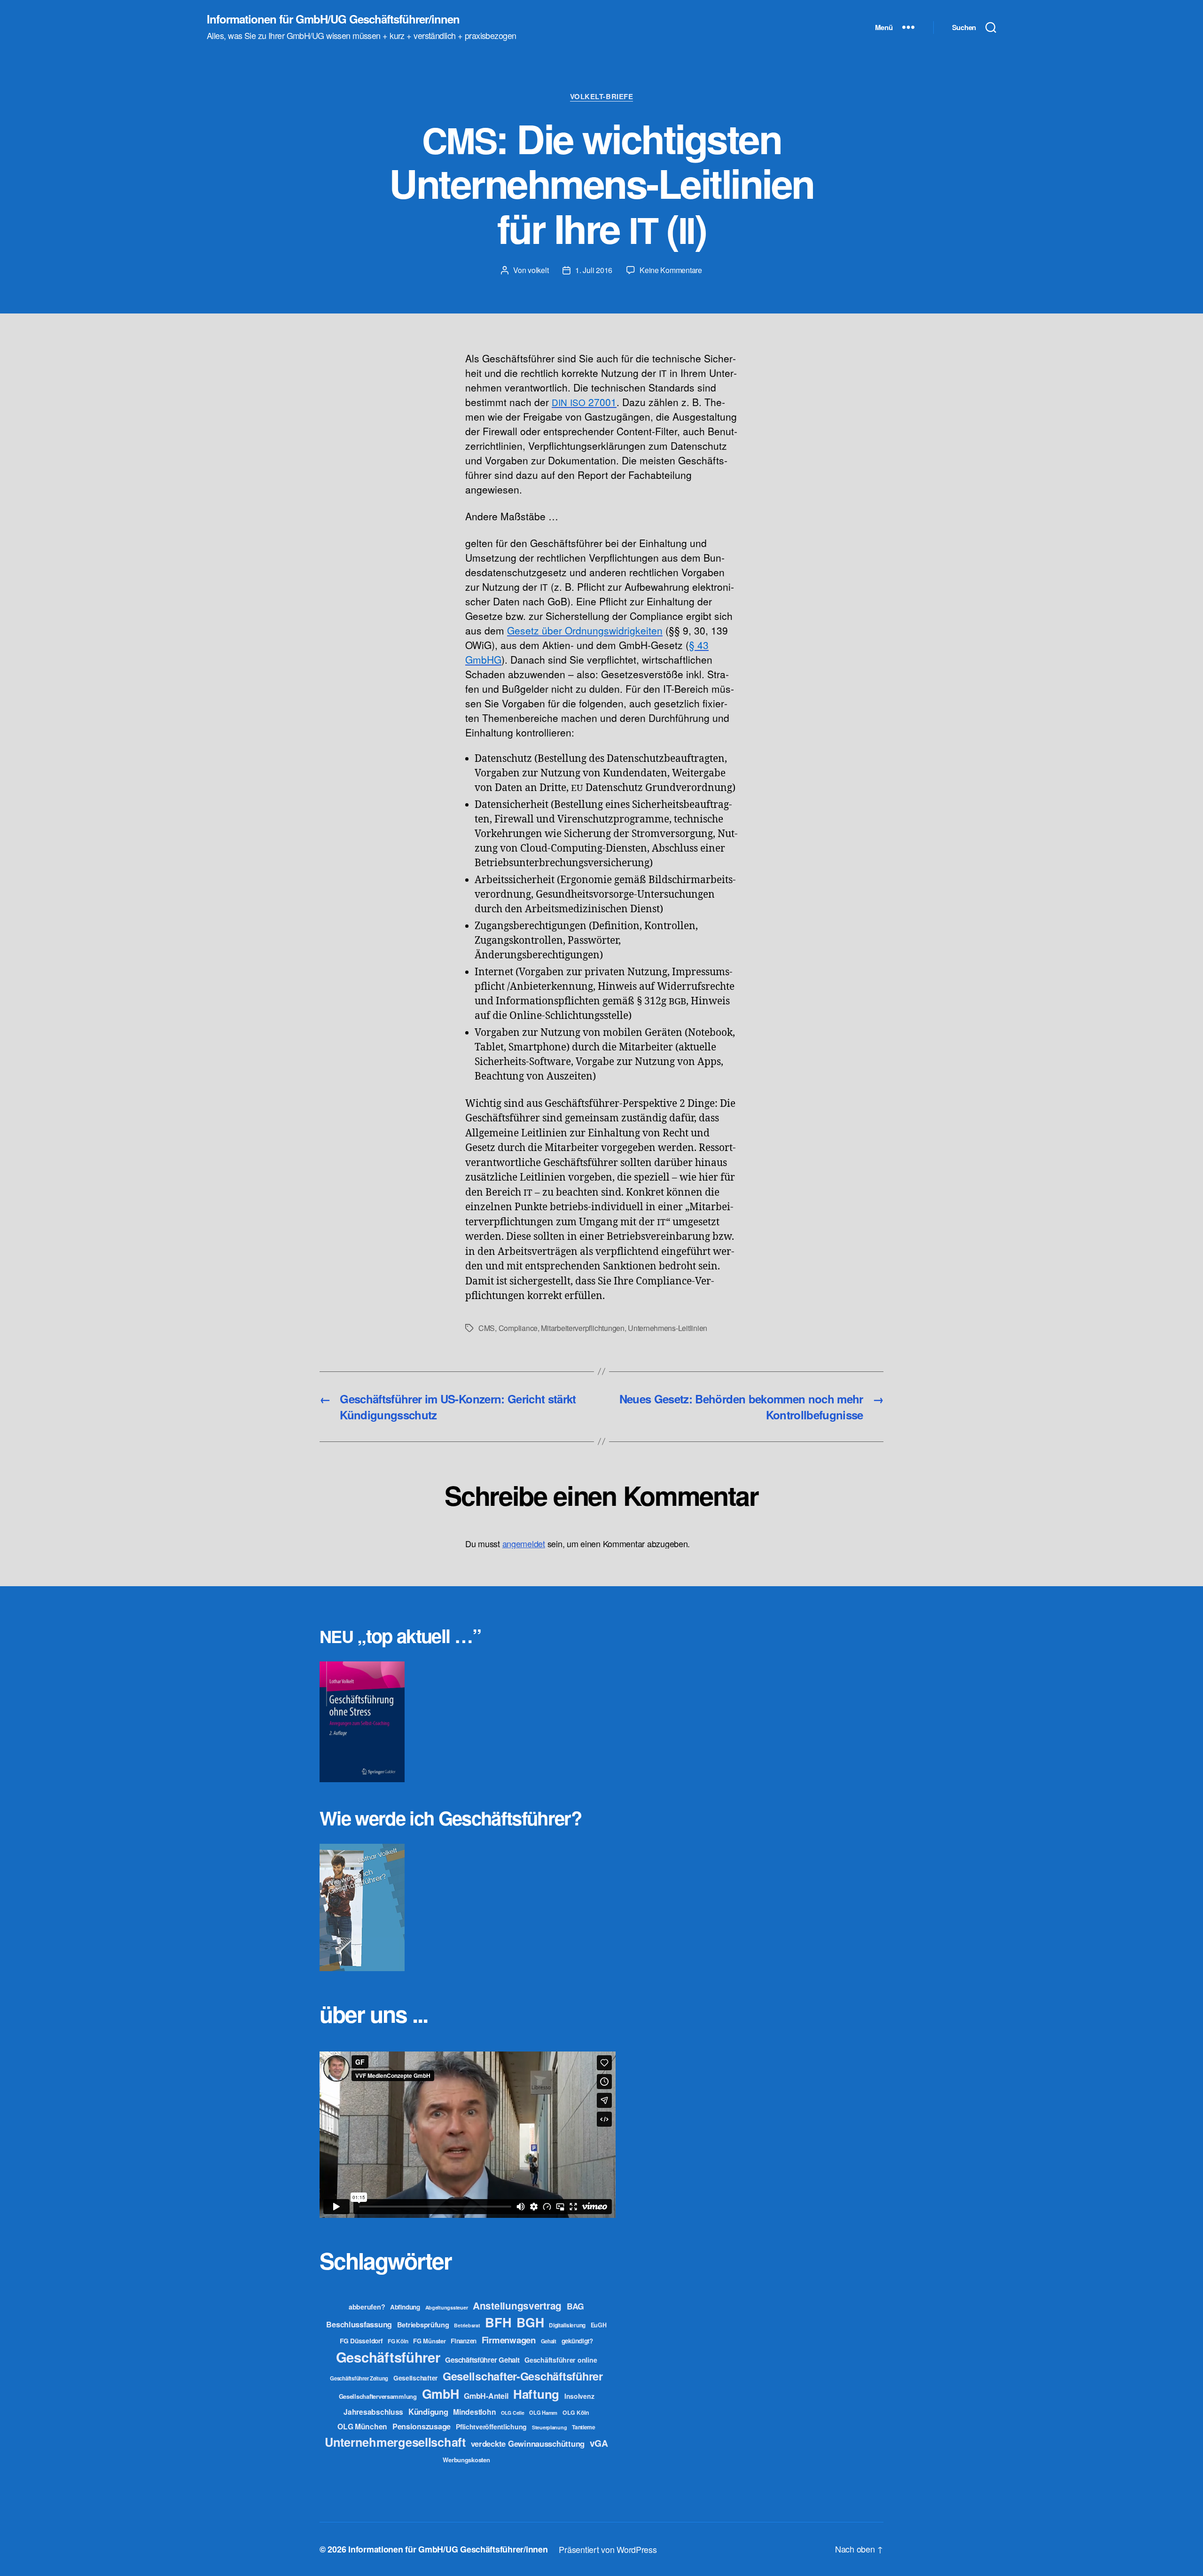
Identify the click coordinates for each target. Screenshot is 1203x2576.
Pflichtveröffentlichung (491, 2427)
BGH (530, 2322)
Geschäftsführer (388, 2357)
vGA (599, 2443)
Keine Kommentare (671, 270)
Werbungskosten (466, 2460)
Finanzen (464, 2341)
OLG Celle (513, 2413)
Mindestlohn (474, 2412)
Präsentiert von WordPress (608, 2549)
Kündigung (428, 2412)
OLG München (362, 2426)
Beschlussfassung (359, 2324)
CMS (487, 1328)
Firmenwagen (509, 2340)
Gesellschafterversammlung (378, 2396)
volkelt (538, 270)
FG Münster (429, 2341)
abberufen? (367, 2307)
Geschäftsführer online (561, 2360)
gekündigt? (577, 2341)
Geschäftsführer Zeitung (359, 2378)
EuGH (599, 2325)
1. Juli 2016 (594, 270)
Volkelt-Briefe (602, 97)
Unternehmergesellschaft (395, 2442)
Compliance (518, 1328)
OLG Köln (576, 2412)
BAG (575, 2306)
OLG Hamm (543, 2412)
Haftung (536, 2394)
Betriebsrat (467, 2325)
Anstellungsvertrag (517, 2306)
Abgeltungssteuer (447, 2307)
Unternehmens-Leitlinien (668, 1328)
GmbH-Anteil (486, 2396)
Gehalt (549, 2341)
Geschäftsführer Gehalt (482, 2360)
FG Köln (398, 2341)
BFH (498, 2322)
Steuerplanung (550, 2427)
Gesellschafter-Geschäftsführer (523, 2376)
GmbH (441, 2394)
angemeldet (524, 1543)
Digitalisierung (567, 2325)
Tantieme (584, 2427)
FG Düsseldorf (361, 2341)
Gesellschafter (415, 2378)
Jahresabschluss (373, 2412)
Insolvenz (579, 2396)
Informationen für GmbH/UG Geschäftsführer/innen (333, 19)
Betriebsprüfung (423, 2325)
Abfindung (405, 2307)
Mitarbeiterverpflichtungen (582, 1328)
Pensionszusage (422, 2426)
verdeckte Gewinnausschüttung (528, 2443)
